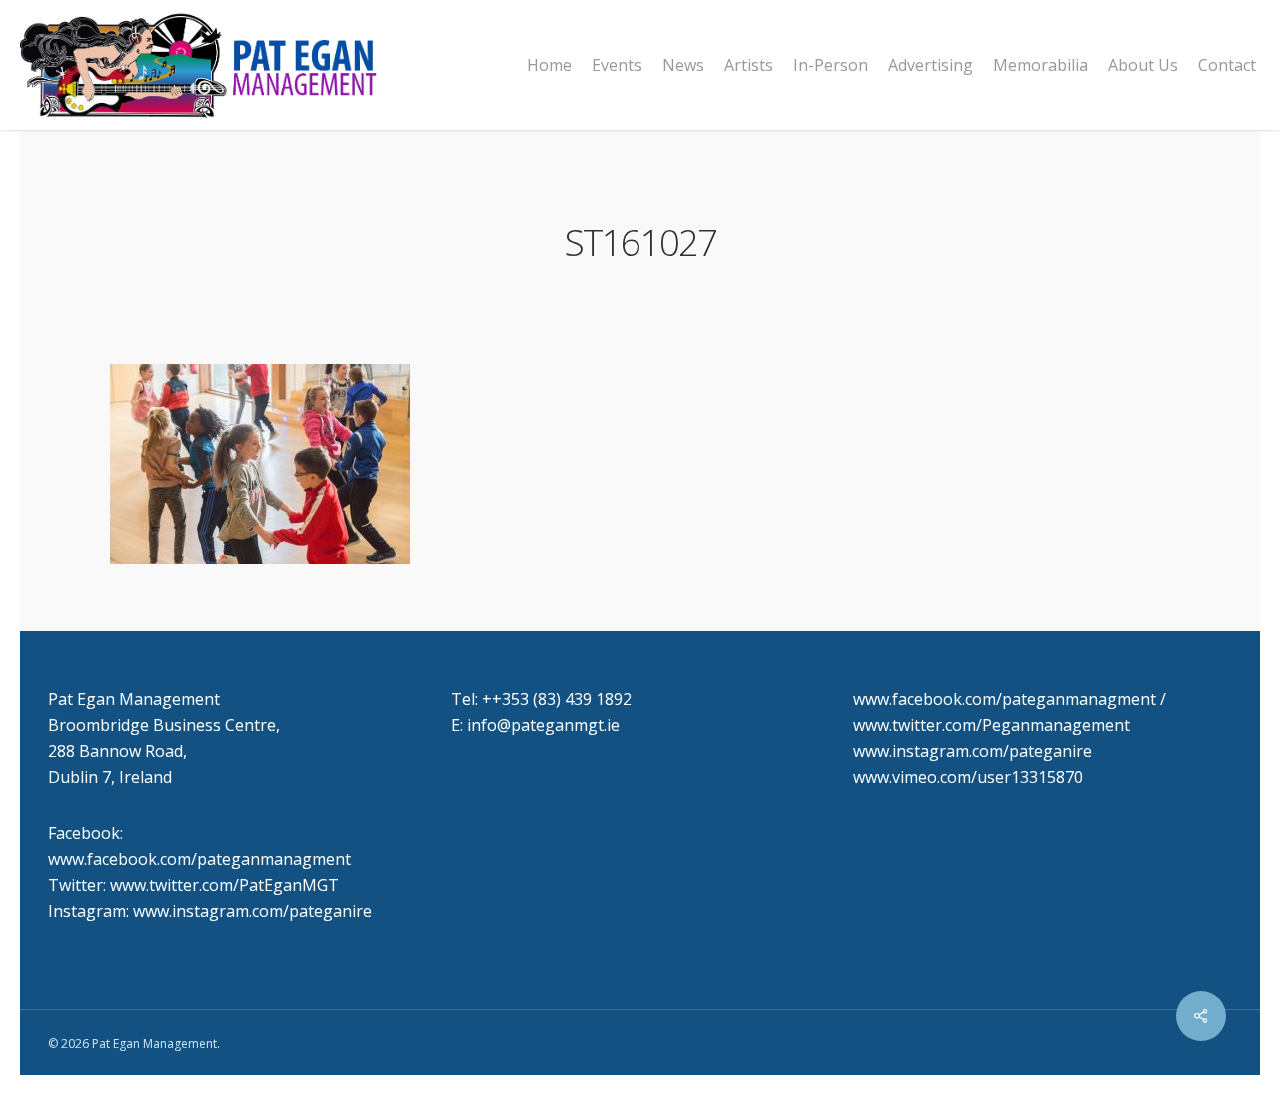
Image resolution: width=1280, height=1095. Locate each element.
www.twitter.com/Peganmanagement (991, 725)
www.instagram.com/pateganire (972, 751)
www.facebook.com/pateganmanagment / (1009, 699)
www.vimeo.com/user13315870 (968, 777)
